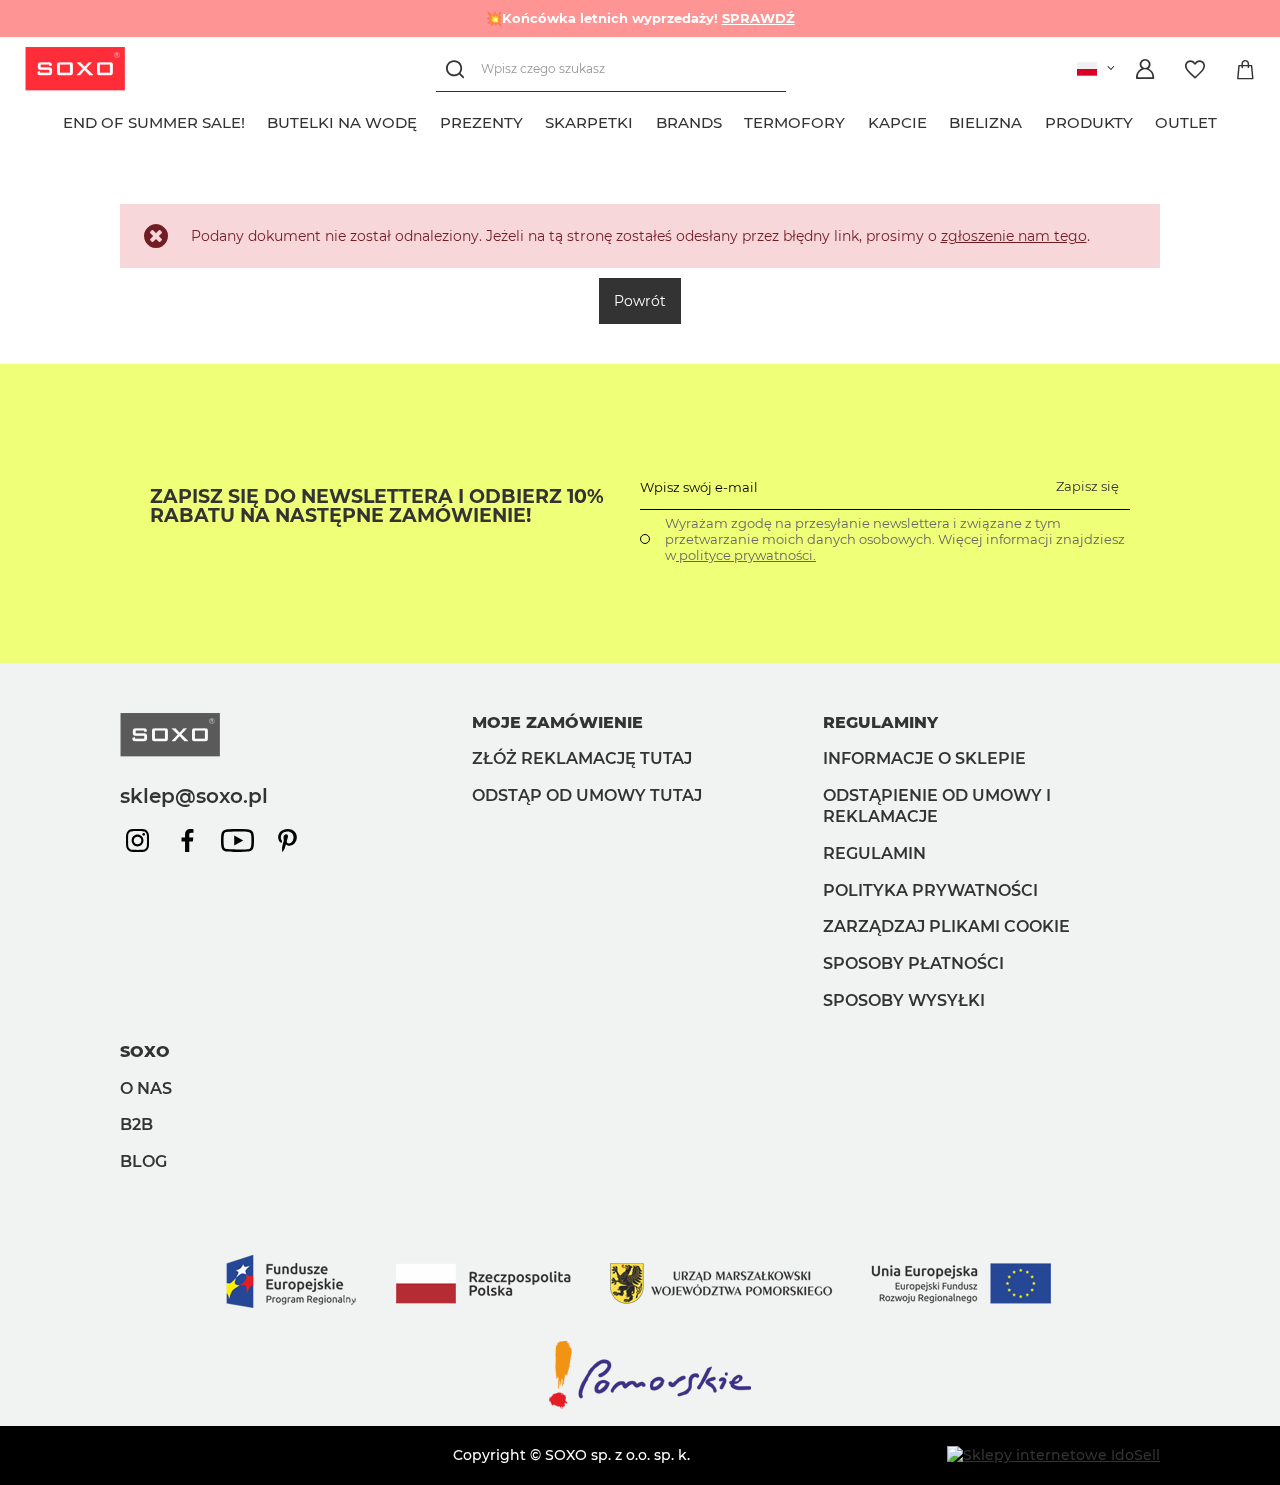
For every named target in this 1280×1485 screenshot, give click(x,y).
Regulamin (874, 853)
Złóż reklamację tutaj (582, 758)
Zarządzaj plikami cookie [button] (946, 926)
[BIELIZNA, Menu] (1034, 120)
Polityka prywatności (930, 890)
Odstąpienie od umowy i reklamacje (937, 806)
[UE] (640, 1328)
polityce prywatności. (746, 555)
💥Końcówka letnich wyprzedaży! (640, 18)
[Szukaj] (458, 69)
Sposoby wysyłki (904, 1000)
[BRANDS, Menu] (733, 120)
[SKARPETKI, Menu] (645, 120)
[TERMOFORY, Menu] (857, 120)
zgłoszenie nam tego (1014, 236)
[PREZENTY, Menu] (534, 120)
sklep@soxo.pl (194, 796)
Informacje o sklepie (924, 758)
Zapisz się (1087, 486)
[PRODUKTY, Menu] (1144, 120)
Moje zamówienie (557, 722)
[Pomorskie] (640, 1407)
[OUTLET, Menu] (1229, 120)
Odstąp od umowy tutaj (587, 795)
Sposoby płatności (913, 963)
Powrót (640, 301)
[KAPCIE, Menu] (938, 120)
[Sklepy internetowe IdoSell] (1053, 1455)
